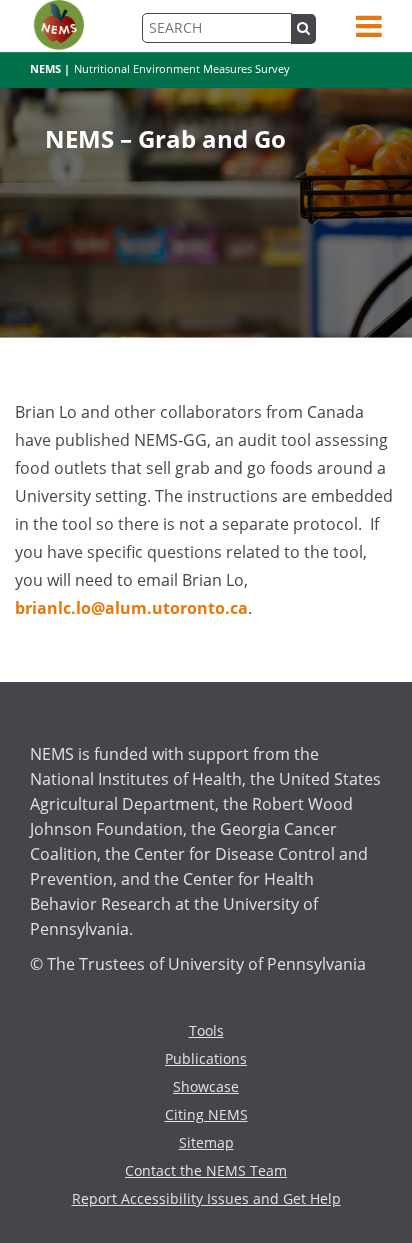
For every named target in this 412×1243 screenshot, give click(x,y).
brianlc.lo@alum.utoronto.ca (131, 608)
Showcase (206, 1086)
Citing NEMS (206, 1114)
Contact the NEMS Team (206, 1170)
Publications (206, 1058)
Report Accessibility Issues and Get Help (206, 1198)
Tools (206, 1030)
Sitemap (206, 1142)
